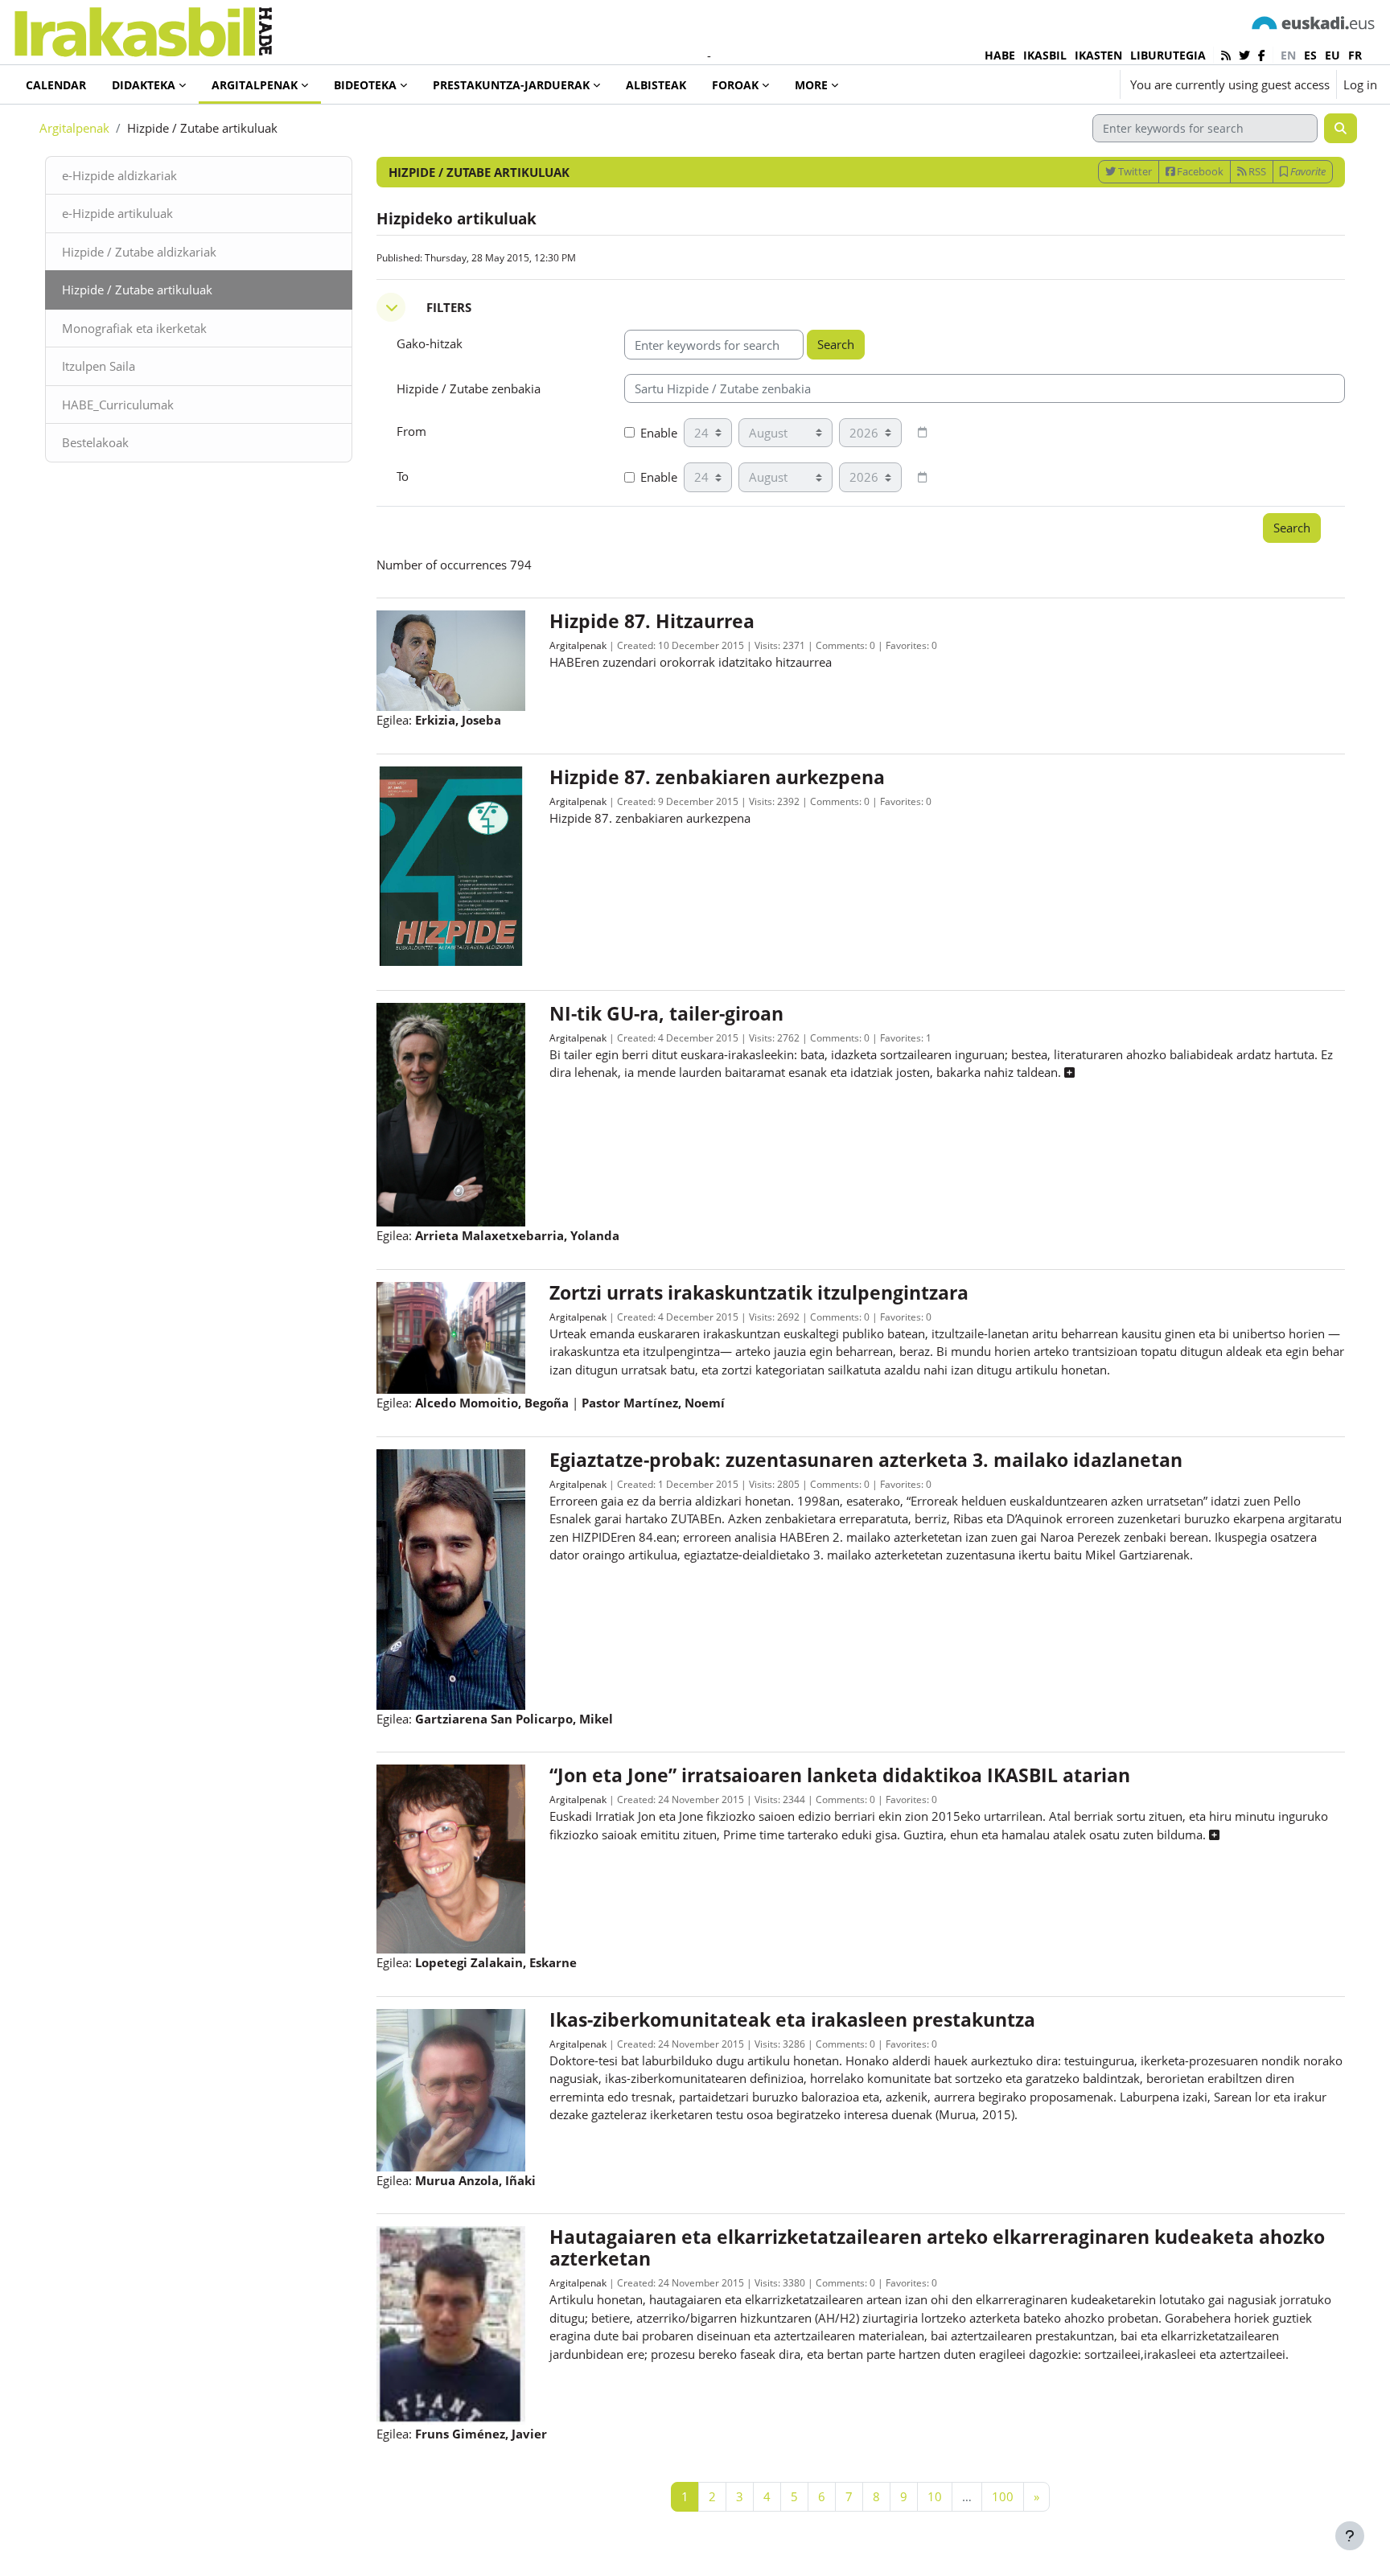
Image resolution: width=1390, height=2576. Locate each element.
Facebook (1199, 171)
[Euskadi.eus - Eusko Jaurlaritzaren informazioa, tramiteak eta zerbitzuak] (1314, 22)
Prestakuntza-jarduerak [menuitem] (511, 85)
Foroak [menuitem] (735, 85)
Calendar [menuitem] (56, 85)
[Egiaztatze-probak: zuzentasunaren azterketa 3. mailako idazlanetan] (451, 1578)
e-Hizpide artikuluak (117, 213)
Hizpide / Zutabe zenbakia (469, 388)
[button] (1060, 84)
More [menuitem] (811, 85)
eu (1332, 55)
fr (1355, 55)
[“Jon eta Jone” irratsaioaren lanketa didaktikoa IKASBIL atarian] (451, 1858)
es (1310, 55)
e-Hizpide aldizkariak (119, 175)
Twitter (1134, 171)
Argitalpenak (74, 128)
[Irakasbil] (143, 28)
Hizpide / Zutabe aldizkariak (139, 252)
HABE (1000, 55)
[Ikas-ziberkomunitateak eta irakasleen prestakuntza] (451, 2089)
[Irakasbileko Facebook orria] (1262, 55)
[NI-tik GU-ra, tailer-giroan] (451, 1113)
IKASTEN (1098, 55)
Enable (659, 433)
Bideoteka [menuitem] (365, 85)
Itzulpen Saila (99, 366)
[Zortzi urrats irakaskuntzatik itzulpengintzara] (451, 1336)
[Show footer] (1350, 2536)
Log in (1360, 84)
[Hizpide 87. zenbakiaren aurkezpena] (451, 865)
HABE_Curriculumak (118, 405)
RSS (1256, 171)
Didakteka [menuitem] (144, 85)
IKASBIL (1045, 55)
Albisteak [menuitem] (656, 85)
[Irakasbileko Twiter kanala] (1244, 55)
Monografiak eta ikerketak (134, 328)
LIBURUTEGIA (1168, 55)
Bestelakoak (95, 442)
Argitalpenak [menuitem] (255, 85)
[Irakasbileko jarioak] (1226, 55)
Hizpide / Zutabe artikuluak (137, 290)
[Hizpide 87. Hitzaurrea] (451, 659)
